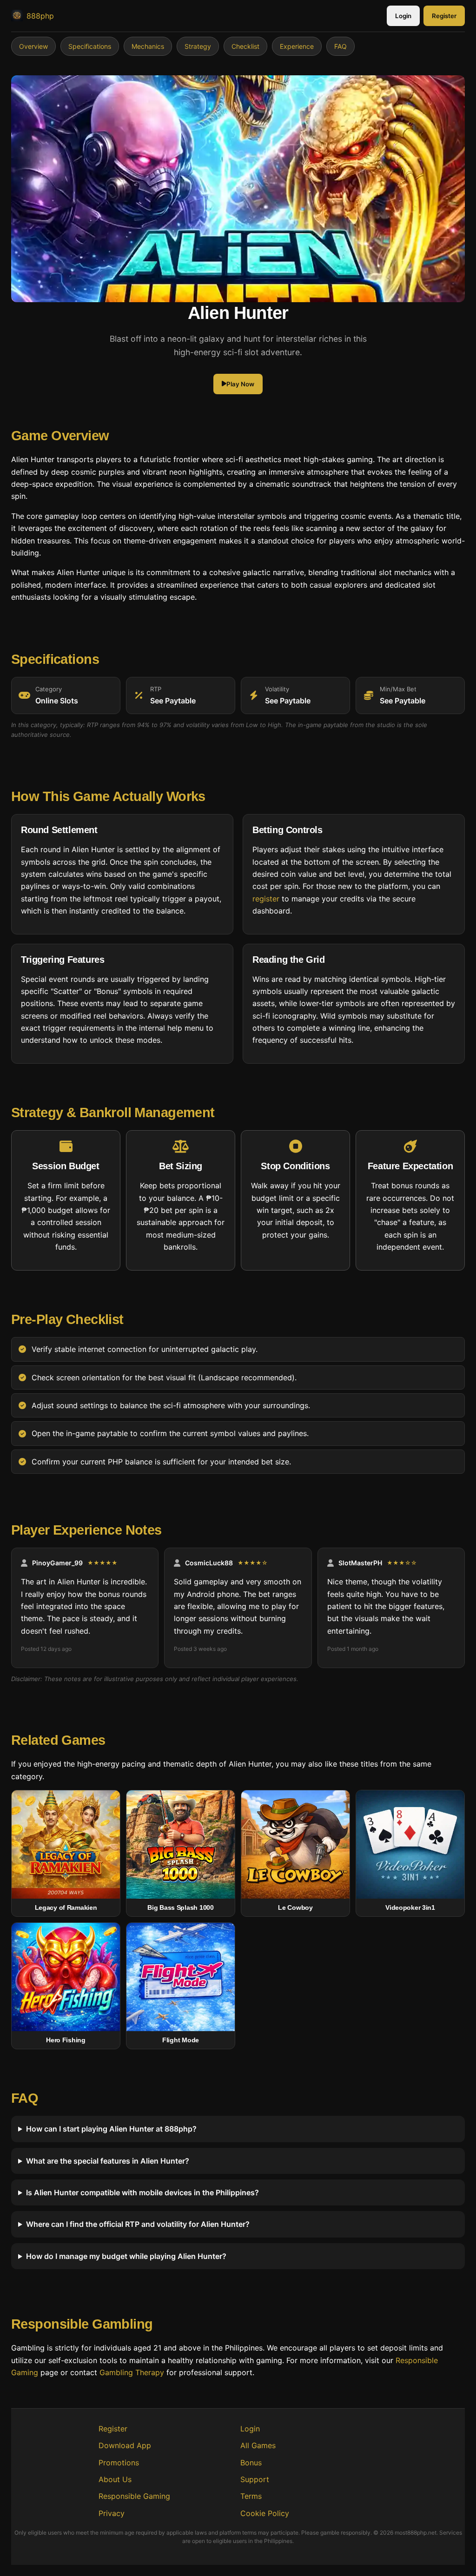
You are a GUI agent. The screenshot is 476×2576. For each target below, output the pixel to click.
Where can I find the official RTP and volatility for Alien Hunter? (138, 2225)
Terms (251, 2496)
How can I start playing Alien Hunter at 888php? (111, 2129)
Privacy (112, 2513)
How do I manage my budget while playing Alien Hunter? (126, 2256)
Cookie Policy (265, 2513)
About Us (115, 2479)
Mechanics (148, 46)
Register (444, 16)
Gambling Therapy (132, 2372)
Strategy (198, 46)
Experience (297, 46)
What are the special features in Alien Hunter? (108, 2161)
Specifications (90, 46)
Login (403, 16)
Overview (33, 46)
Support (255, 2479)
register (266, 899)
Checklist (245, 46)
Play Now (240, 384)
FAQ (340, 46)
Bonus (251, 2463)
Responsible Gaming (134, 2496)
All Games (258, 2445)
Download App (125, 2445)
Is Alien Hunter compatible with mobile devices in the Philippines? (142, 2192)
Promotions (119, 2463)
